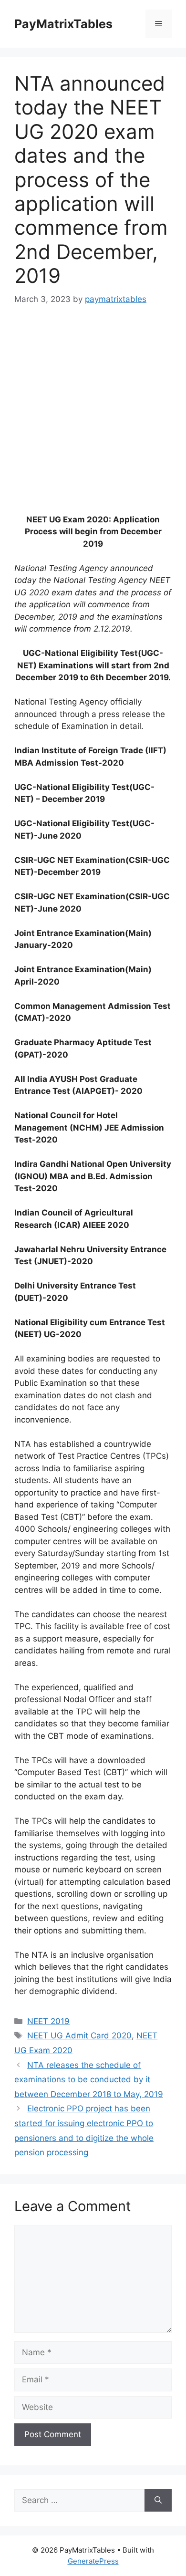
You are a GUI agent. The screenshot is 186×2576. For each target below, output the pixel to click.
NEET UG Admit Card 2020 (79, 2036)
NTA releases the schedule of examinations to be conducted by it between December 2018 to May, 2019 (89, 2080)
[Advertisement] (93, 416)
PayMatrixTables (63, 24)
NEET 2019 (48, 2021)
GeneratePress (93, 2561)
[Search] (158, 2501)
